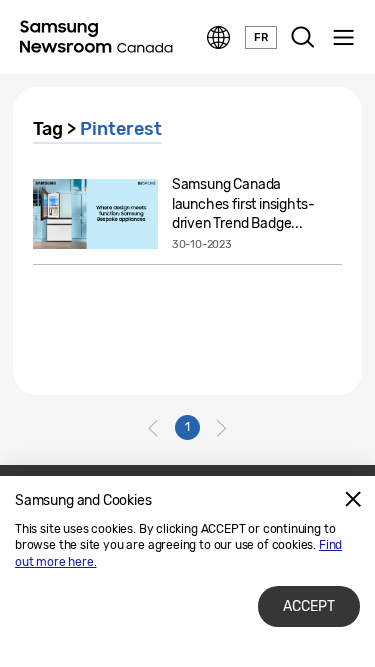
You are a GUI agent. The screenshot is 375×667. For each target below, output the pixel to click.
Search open (303, 38)
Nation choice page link (219, 38)
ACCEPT (309, 606)
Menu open (343, 38)
